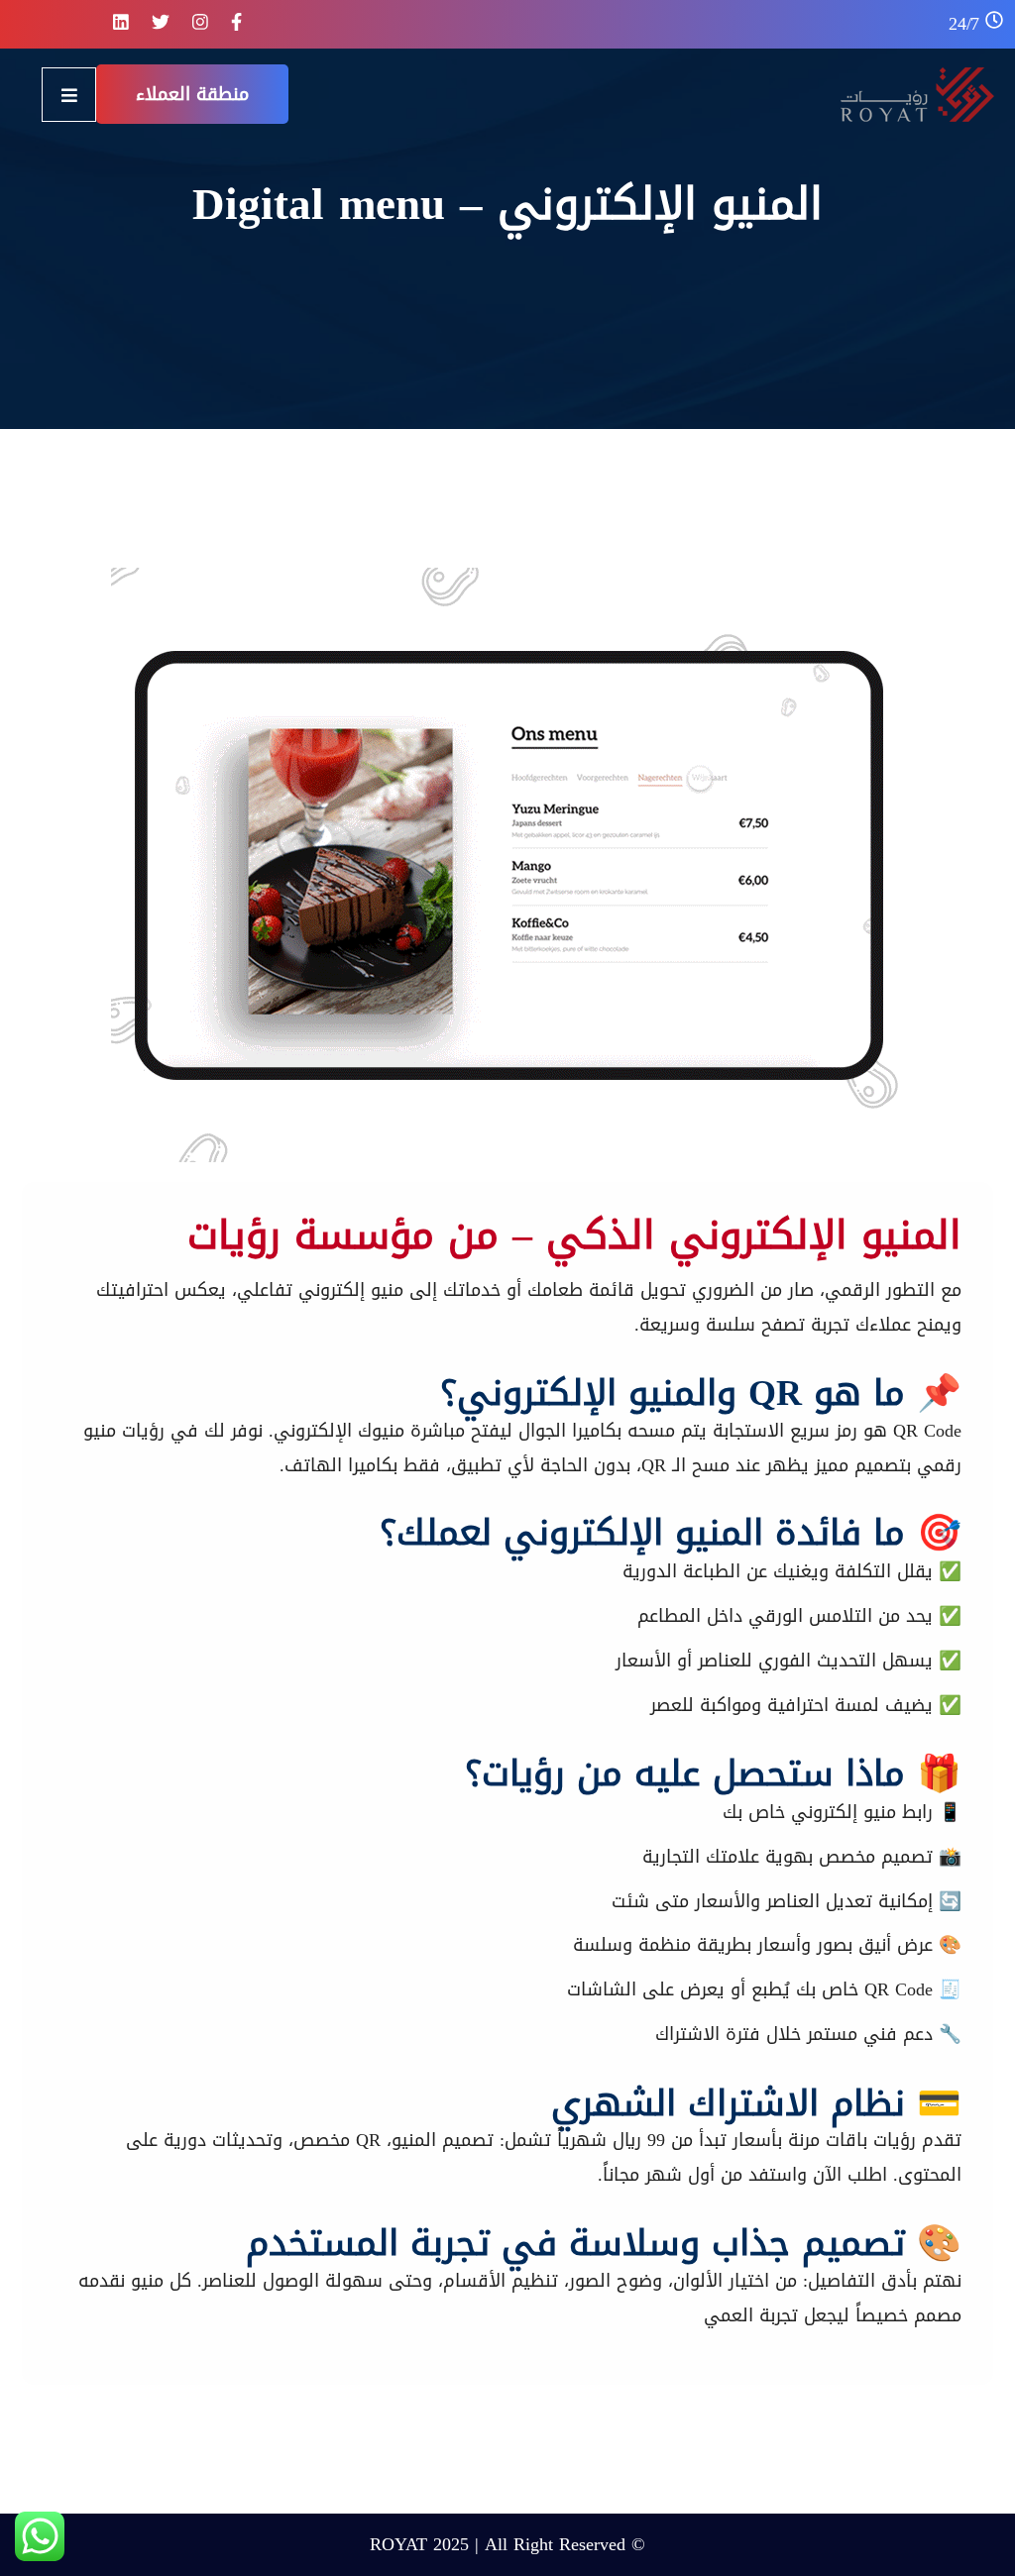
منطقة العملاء (192, 94)
